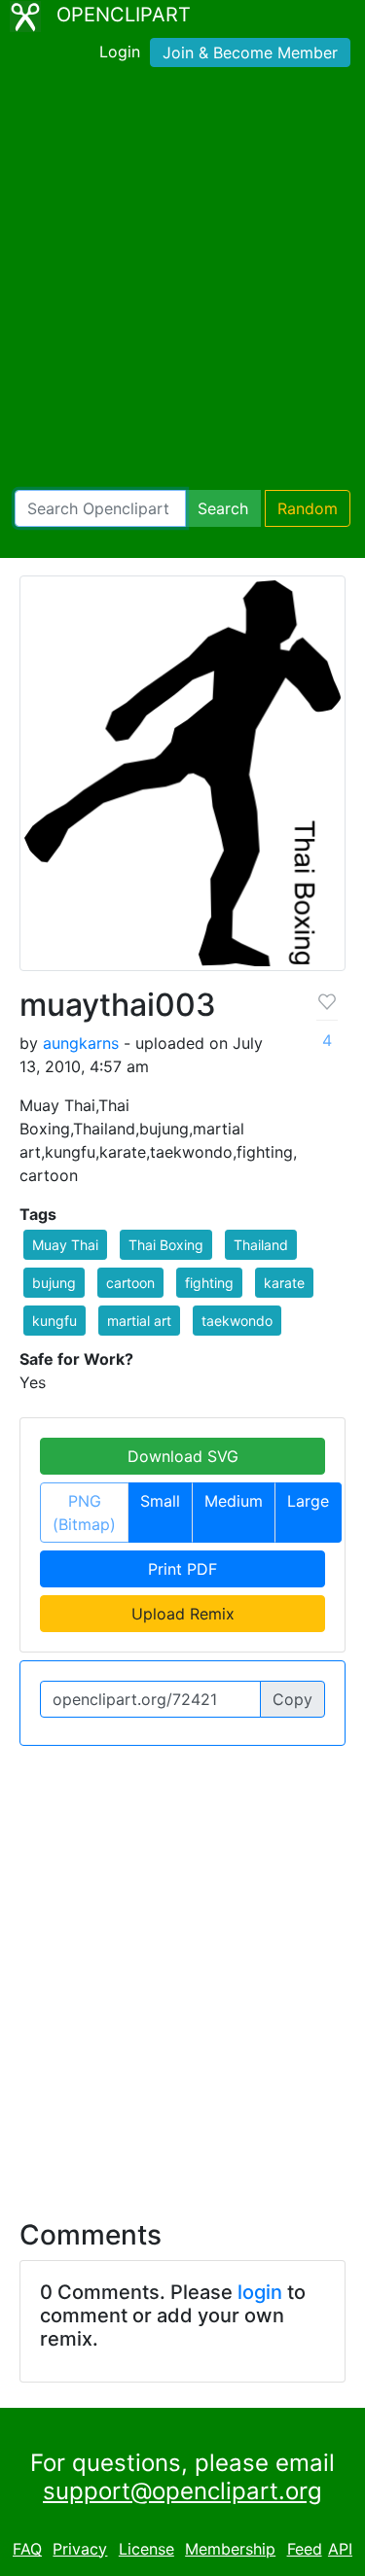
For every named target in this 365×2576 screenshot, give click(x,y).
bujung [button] (54, 1283)
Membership (230, 2549)
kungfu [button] (55, 1321)
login (260, 2292)
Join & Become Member (250, 52)
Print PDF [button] (182, 1569)
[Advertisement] (182, 282)
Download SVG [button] (183, 1456)
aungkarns (81, 1043)
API (340, 2549)
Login (120, 52)
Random (308, 508)
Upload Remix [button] (183, 1614)
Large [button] (308, 1501)
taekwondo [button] (237, 1321)
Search (223, 508)
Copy (292, 1699)
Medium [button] (234, 1501)
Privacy (80, 2549)
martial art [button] (139, 1321)
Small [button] (160, 1501)
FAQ (27, 2549)
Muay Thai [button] (65, 1245)
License (146, 2549)
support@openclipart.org (182, 2491)
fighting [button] (209, 1283)
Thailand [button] (261, 1245)
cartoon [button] (130, 1283)
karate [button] (284, 1283)
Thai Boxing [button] (166, 1245)
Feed (305, 2549)
